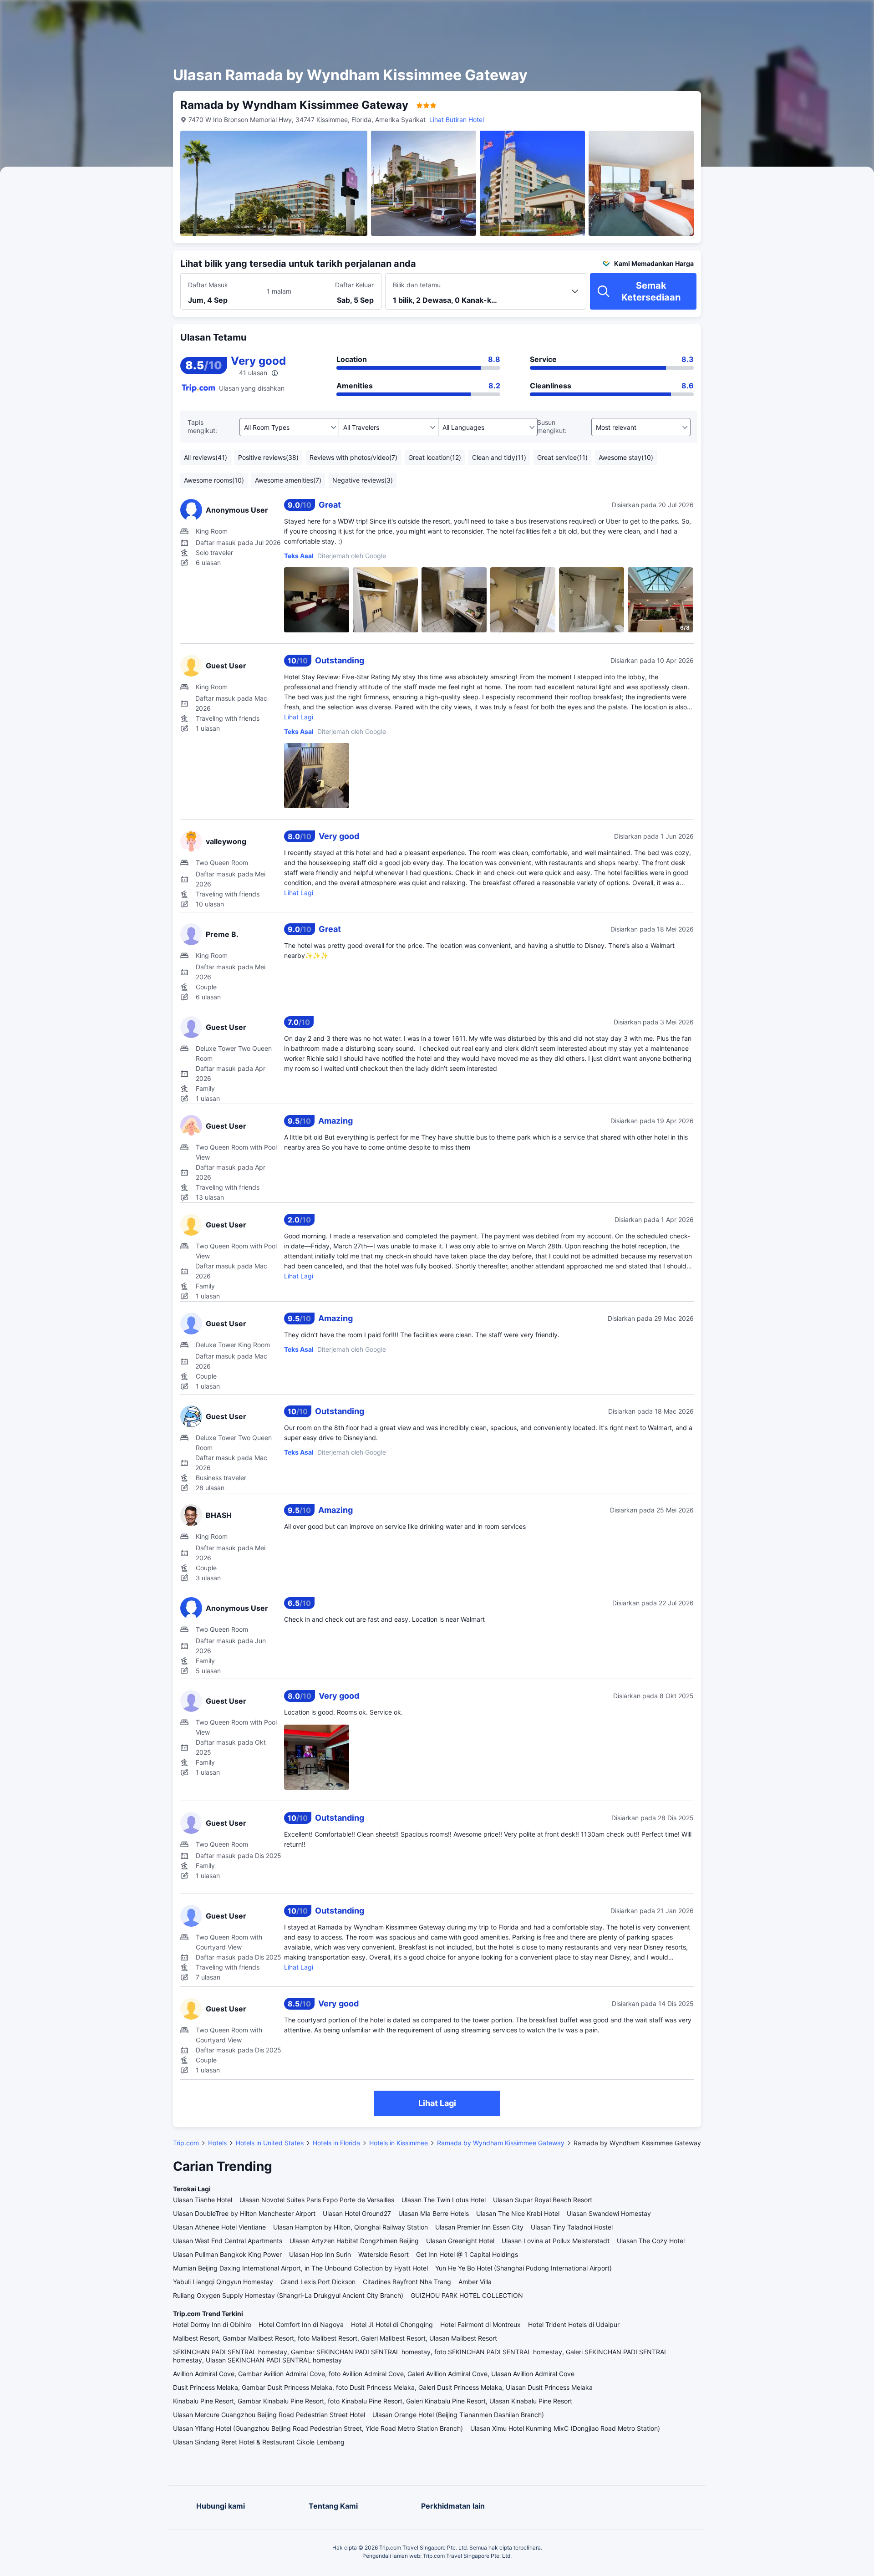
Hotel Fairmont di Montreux (480, 2324)
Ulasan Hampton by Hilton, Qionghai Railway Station (351, 2227)
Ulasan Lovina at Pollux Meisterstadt (556, 2241)
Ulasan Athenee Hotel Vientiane (219, 2227)
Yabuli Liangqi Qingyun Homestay (223, 2282)
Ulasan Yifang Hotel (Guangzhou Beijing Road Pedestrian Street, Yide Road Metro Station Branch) (318, 2428)
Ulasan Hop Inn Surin (320, 2254)
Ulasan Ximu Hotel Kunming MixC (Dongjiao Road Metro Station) (565, 2428)
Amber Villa (475, 2282)
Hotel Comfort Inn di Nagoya (301, 2324)
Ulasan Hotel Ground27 (357, 2213)
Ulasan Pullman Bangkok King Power (227, 2254)
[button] (793, 15)
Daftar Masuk (208, 285)
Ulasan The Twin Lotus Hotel (444, 2200)
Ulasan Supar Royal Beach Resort (543, 2200)
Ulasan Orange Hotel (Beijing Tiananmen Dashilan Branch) (458, 2415)
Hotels (217, 2143)
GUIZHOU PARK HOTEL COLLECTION (467, 2295)
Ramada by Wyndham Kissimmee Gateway (501, 2143)
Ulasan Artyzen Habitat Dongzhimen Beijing (354, 2241)
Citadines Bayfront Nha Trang (407, 2282)
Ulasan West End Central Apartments (228, 2241)
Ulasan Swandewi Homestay (609, 2213)
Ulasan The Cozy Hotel (651, 2241)
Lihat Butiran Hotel (457, 120)
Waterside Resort (384, 2254)
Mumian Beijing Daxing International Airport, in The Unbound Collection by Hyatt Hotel (300, 2268)
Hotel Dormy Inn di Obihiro (212, 2324)
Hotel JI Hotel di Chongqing (392, 2324)
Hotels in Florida (336, 2143)
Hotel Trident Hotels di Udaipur (574, 2324)
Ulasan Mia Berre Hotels (434, 2213)
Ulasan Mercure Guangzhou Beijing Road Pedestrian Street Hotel (269, 2415)
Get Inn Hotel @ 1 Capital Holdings (467, 2254)
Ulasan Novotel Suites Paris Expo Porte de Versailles (317, 2200)
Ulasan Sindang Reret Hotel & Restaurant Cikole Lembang (259, 2442)
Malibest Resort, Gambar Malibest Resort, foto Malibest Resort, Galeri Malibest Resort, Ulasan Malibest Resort (335, 2338)
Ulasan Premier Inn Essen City (479, 2227)
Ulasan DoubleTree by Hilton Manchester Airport (244, 2213)
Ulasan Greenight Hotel (460, 2241)
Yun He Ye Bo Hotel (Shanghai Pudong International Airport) (523, 2268)
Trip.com (186, 2143)
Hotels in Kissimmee (399, 2143)
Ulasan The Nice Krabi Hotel (518, 2213)
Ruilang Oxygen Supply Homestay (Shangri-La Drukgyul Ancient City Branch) (288, 2295)
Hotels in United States (270, 2143)
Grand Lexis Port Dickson (318, 2282)
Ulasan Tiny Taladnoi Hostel (572, 2227)
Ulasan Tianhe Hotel (203, 2200)
